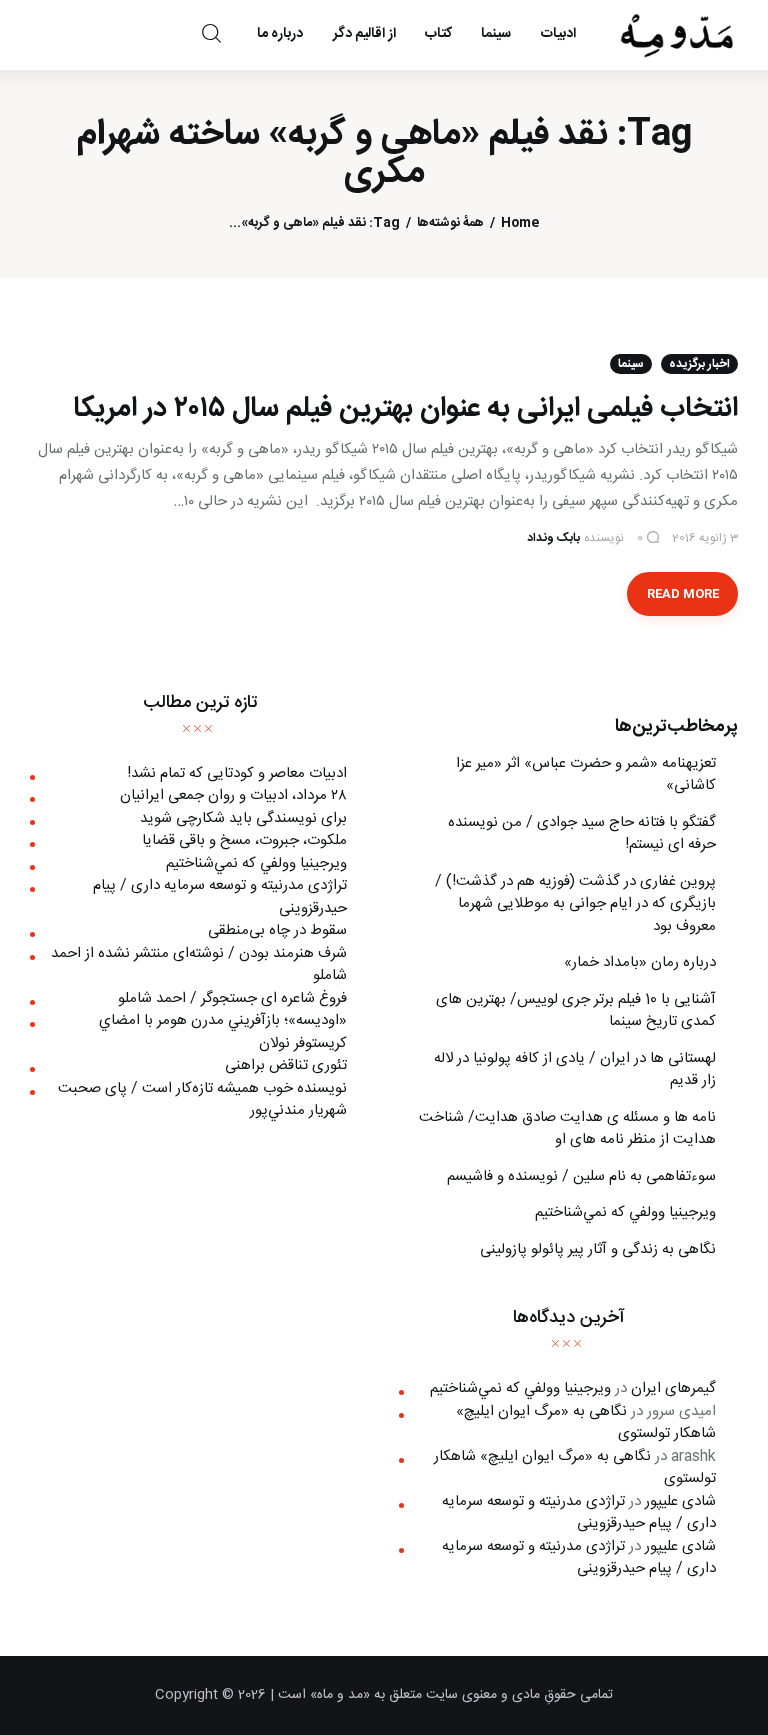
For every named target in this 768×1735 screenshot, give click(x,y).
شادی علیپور (680, 1501)
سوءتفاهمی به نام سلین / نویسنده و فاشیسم (581, 1176)
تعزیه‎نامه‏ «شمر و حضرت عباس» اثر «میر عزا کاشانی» (586, 775)
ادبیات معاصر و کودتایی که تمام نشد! (237, 773)
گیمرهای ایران (673, 1388)
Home (520, 223)
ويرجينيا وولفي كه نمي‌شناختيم (625, 1212)
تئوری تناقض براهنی (286, 1065)
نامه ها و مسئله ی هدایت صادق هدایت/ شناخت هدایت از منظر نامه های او (567, 1129)
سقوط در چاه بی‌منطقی (277, 930)
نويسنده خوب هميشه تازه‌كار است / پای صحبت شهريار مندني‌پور (202, 1100)
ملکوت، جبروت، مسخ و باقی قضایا (244, 840)
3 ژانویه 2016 (705, 538)
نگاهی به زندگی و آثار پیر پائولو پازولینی (598, 1249)
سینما (631, 364)
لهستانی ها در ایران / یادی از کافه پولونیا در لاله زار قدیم (575, 1070)
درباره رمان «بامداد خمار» (640, 962)
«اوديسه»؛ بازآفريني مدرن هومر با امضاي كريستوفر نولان (223, 1032)
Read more (683, 594)
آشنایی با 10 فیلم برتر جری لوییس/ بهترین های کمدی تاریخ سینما (576, 1011)
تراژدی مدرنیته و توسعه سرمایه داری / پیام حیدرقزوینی (220, 897)
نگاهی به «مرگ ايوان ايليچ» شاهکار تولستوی (586, 1423)
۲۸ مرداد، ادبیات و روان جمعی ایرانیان (233, 795)
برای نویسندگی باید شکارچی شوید (243, 818)
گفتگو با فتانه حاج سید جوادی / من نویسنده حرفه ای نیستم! (582, 834)
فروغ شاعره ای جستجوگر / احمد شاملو (232, 998)
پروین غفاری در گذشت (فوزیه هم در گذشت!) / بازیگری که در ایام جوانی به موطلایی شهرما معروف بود (575, 904)
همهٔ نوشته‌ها (450, 223)
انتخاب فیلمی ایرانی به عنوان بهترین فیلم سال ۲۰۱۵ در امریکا (405, 409)
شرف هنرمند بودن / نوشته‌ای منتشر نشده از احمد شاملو (199, 965)
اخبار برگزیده (699, 364)
